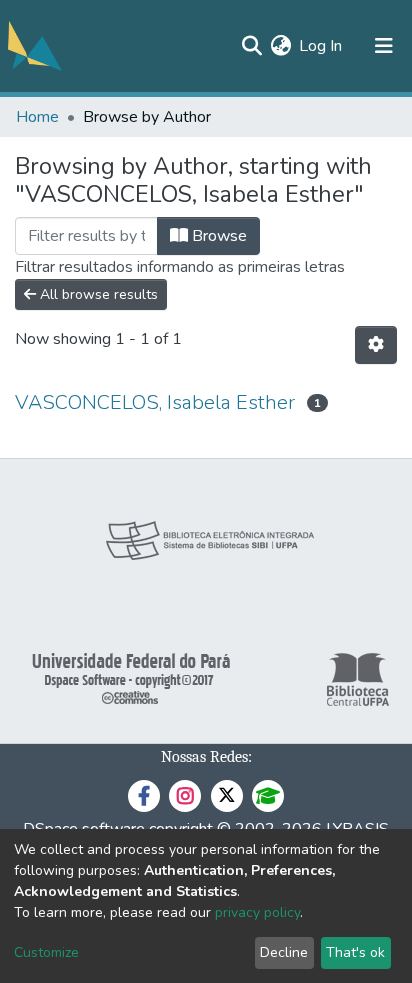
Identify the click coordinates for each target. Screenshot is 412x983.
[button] (280, 46)
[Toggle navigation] (384, 46)
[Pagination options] (376, 345)
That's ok (355, 952)
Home (37, 117)
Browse (217, 236)
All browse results (97, 294)
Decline (284, 952)
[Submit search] (251, 46)
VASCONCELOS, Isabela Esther (155, 402)
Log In (321, 46)
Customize (46, 952)
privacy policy (257, 912)
